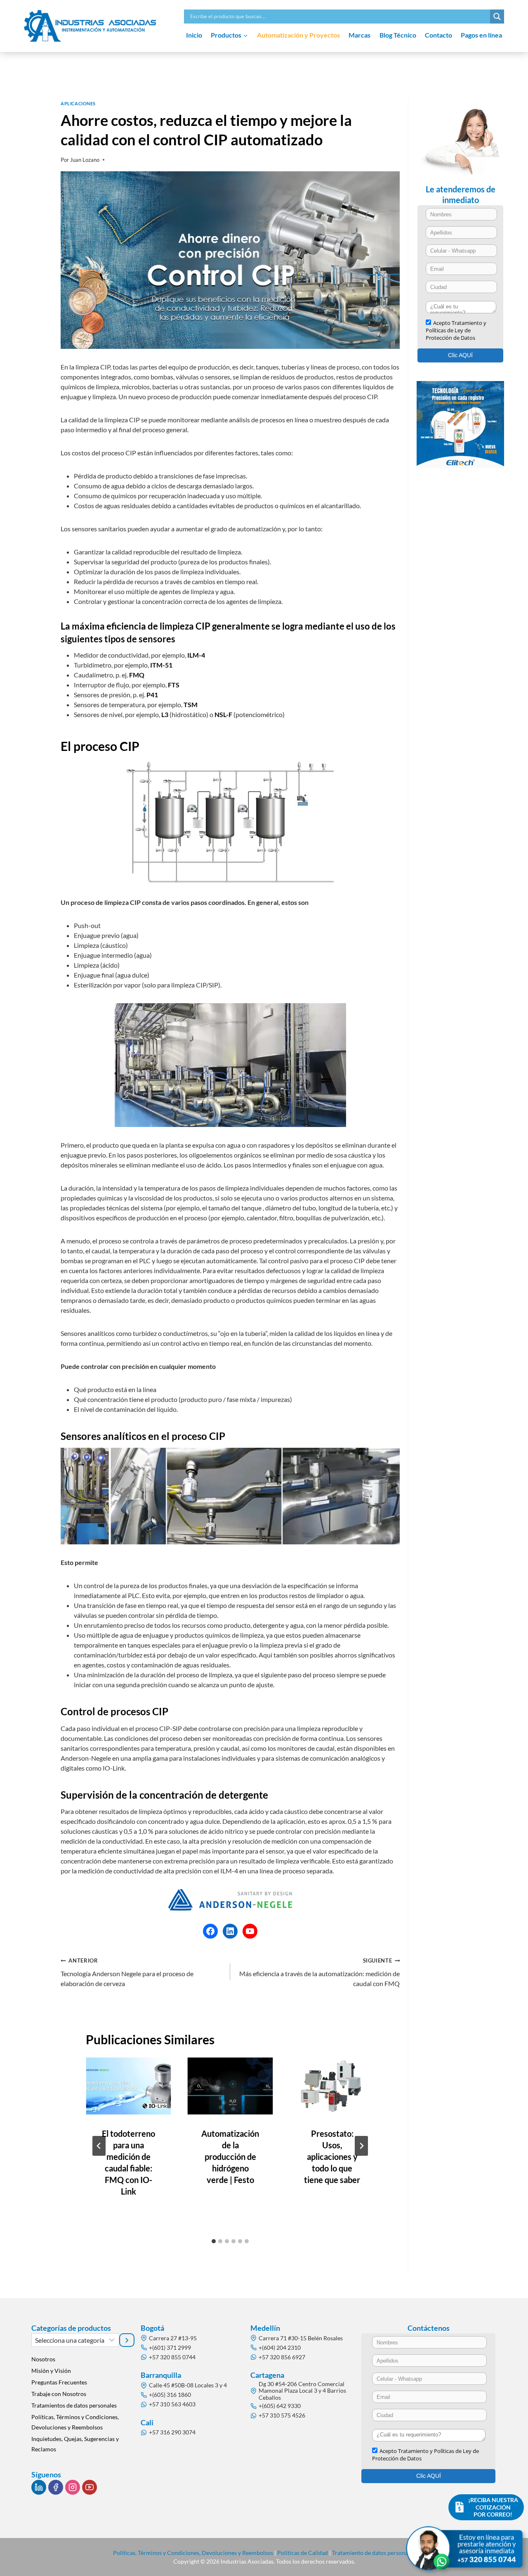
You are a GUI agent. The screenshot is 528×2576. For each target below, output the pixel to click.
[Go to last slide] (99, 2146)
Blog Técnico (398, 35)
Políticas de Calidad (303, 2553)
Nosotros (43, 2359)
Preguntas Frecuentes (59, 2382)
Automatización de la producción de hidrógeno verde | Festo (230, 2157)
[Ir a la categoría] (127, 2340)
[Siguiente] (361, 2146)
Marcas (359, 35)
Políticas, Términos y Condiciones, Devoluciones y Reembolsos (75, 2422)
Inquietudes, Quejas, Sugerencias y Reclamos (75, 2444)
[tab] (214, 2241)
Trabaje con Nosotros (59, 2394)
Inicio (194, 35)
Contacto (438, 35)
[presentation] (128, 2086)
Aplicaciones (78, 103)
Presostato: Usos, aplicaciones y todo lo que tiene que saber (332, 2157)
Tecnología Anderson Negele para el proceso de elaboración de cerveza (127, 1972)
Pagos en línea (481, 35)
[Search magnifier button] (497, 17)
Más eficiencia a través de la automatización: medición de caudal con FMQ (319, 1972)
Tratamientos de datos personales (74, 2405)
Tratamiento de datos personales (374, 2553)
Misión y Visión (51, 2371)
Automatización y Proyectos (298, 35)
